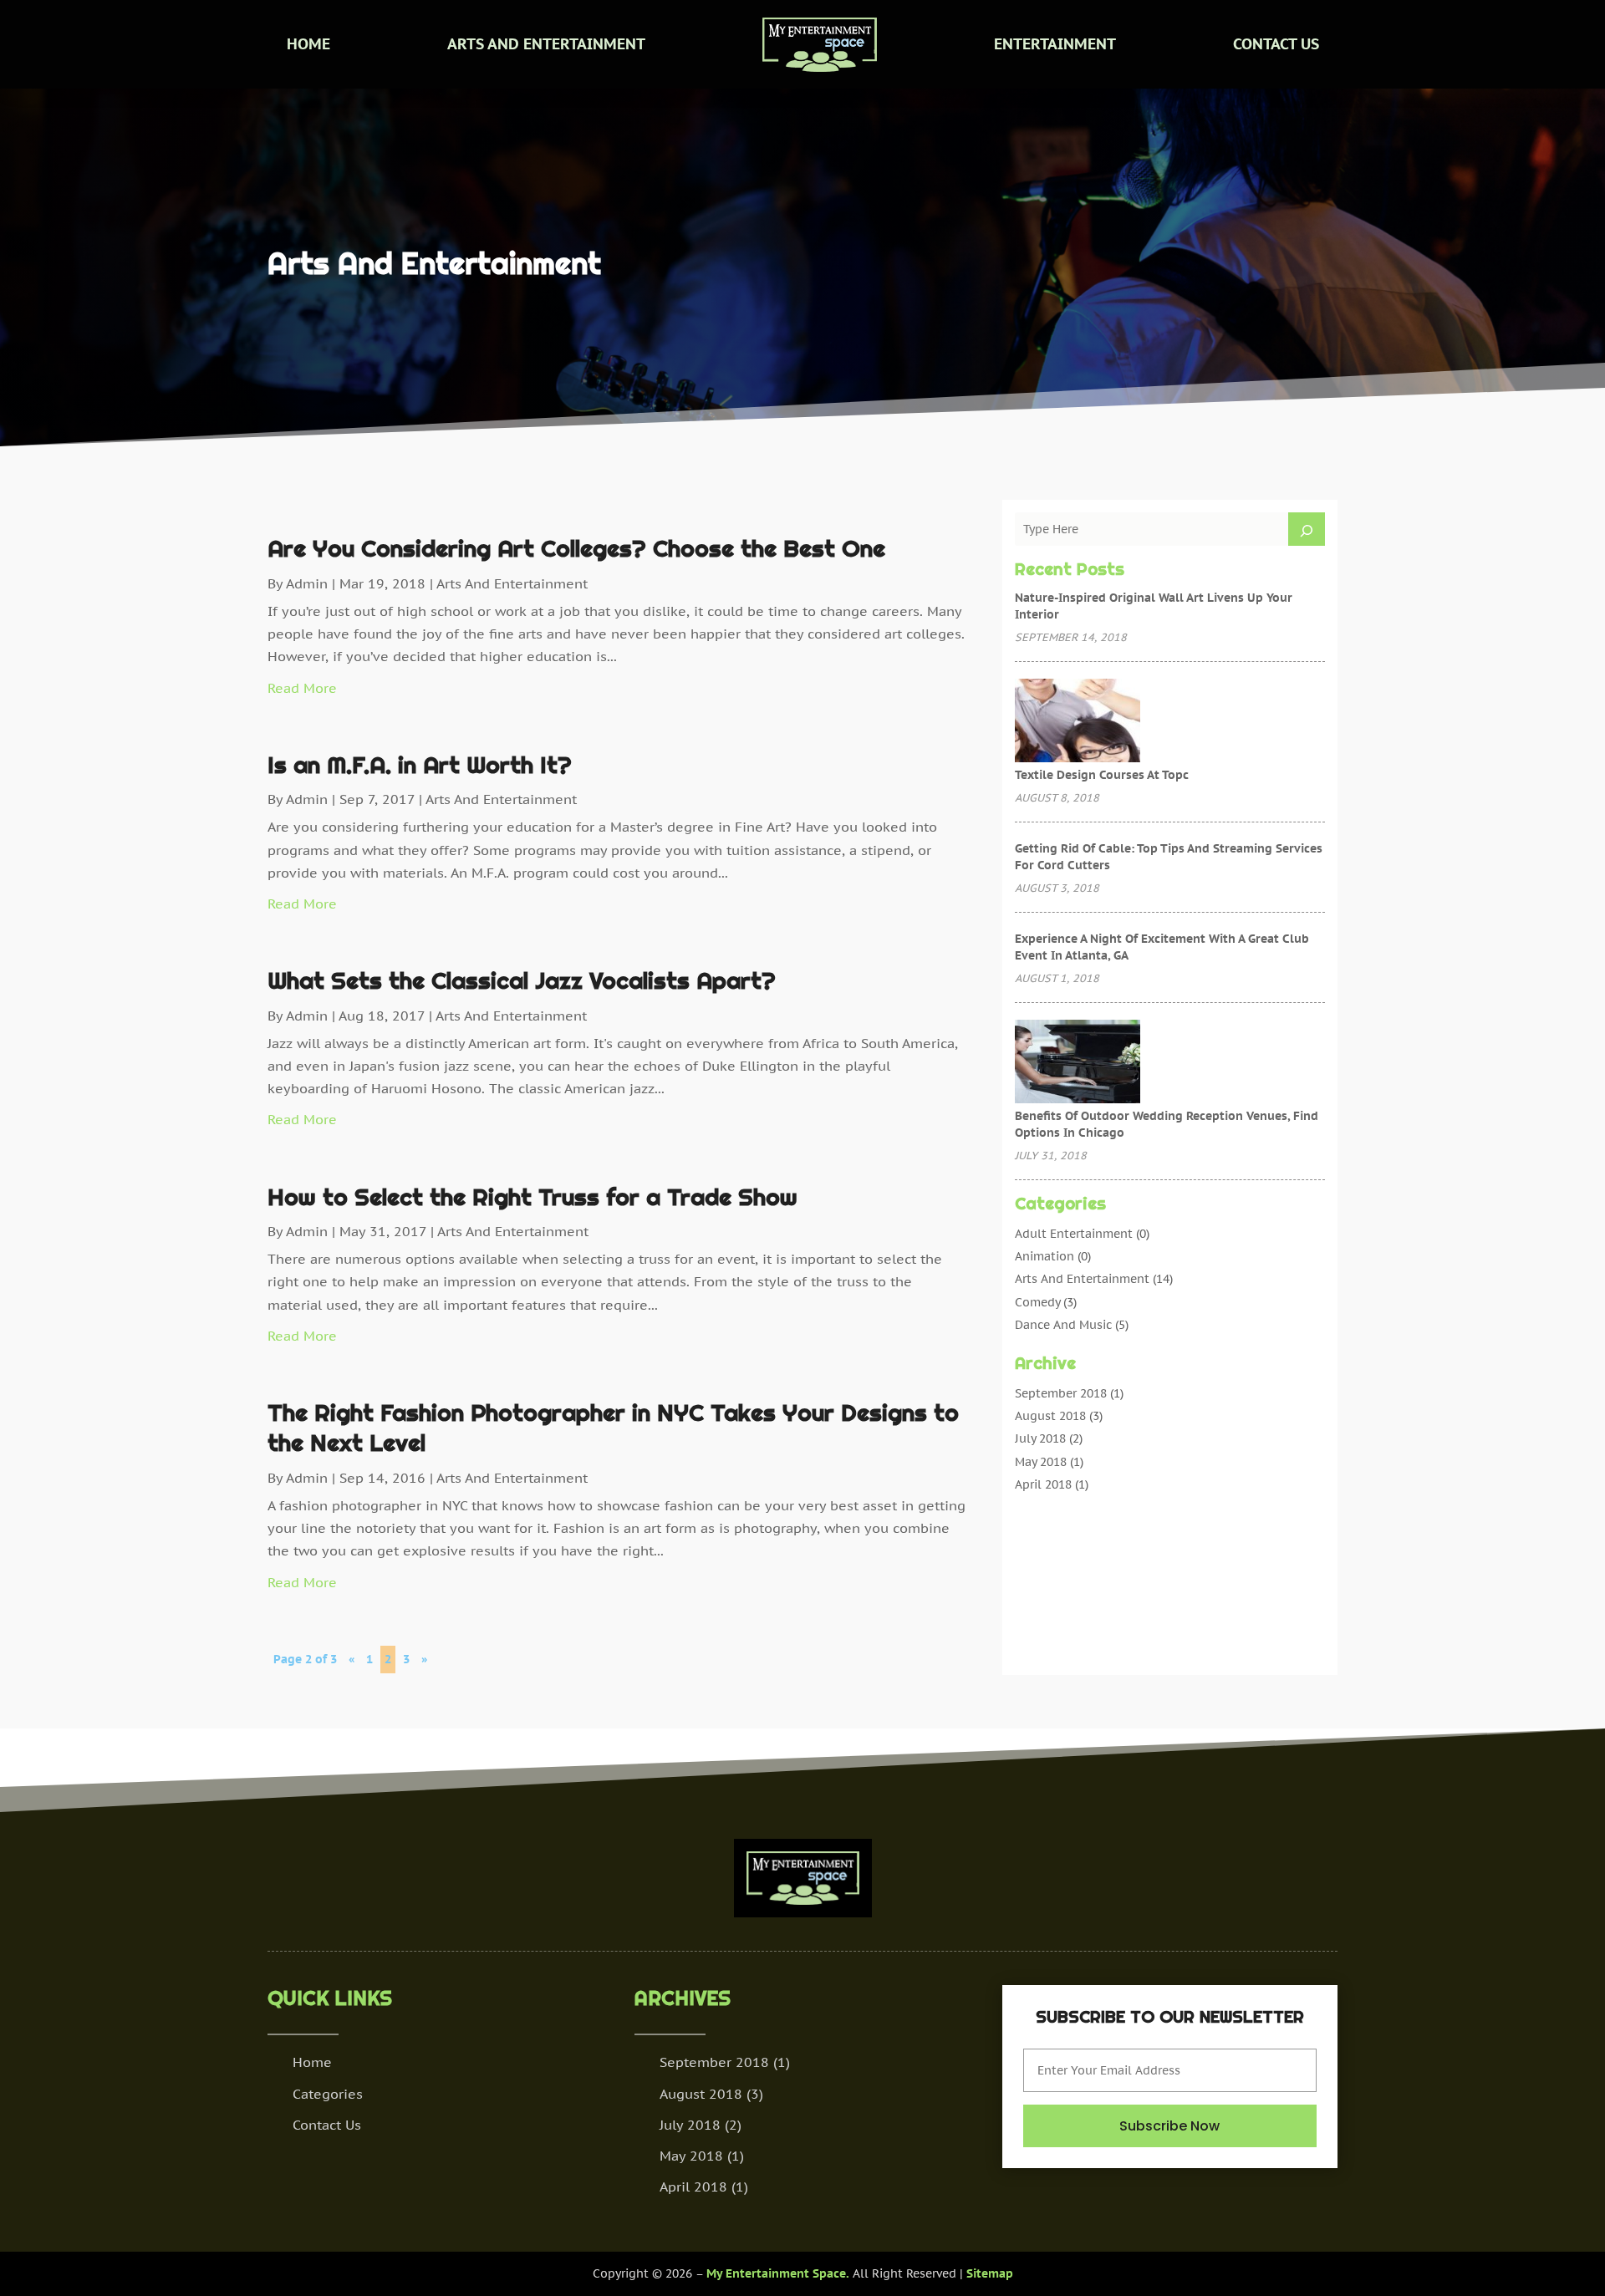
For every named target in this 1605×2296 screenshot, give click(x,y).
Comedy (1037, 1302)
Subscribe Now (1169, 2126)
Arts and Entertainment (546, 44)
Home (308, 44)
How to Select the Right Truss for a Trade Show (532, 1197)
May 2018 (1041, 1462)
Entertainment (1055, 44)
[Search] (1307, 529)
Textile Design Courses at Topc (1102, 775)
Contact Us (1276, 44)
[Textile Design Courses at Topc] (1078, 722)
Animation (1045, 1256)
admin (307, 583)
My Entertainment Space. (778, 2273)
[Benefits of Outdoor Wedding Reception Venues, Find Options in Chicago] (1078, 1063)
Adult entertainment (1074, 1234)
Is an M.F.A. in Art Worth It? (420, 765)
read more (302, 688)
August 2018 (1050, 1416)
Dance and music (1063, 1325)
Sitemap (990, 2273)
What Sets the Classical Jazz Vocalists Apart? (522, 980)
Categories (328, 2094)
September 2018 (1061, 1393)
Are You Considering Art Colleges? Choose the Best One (576, 548)
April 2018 (1043, 1484)
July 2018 (1040, 1438)
